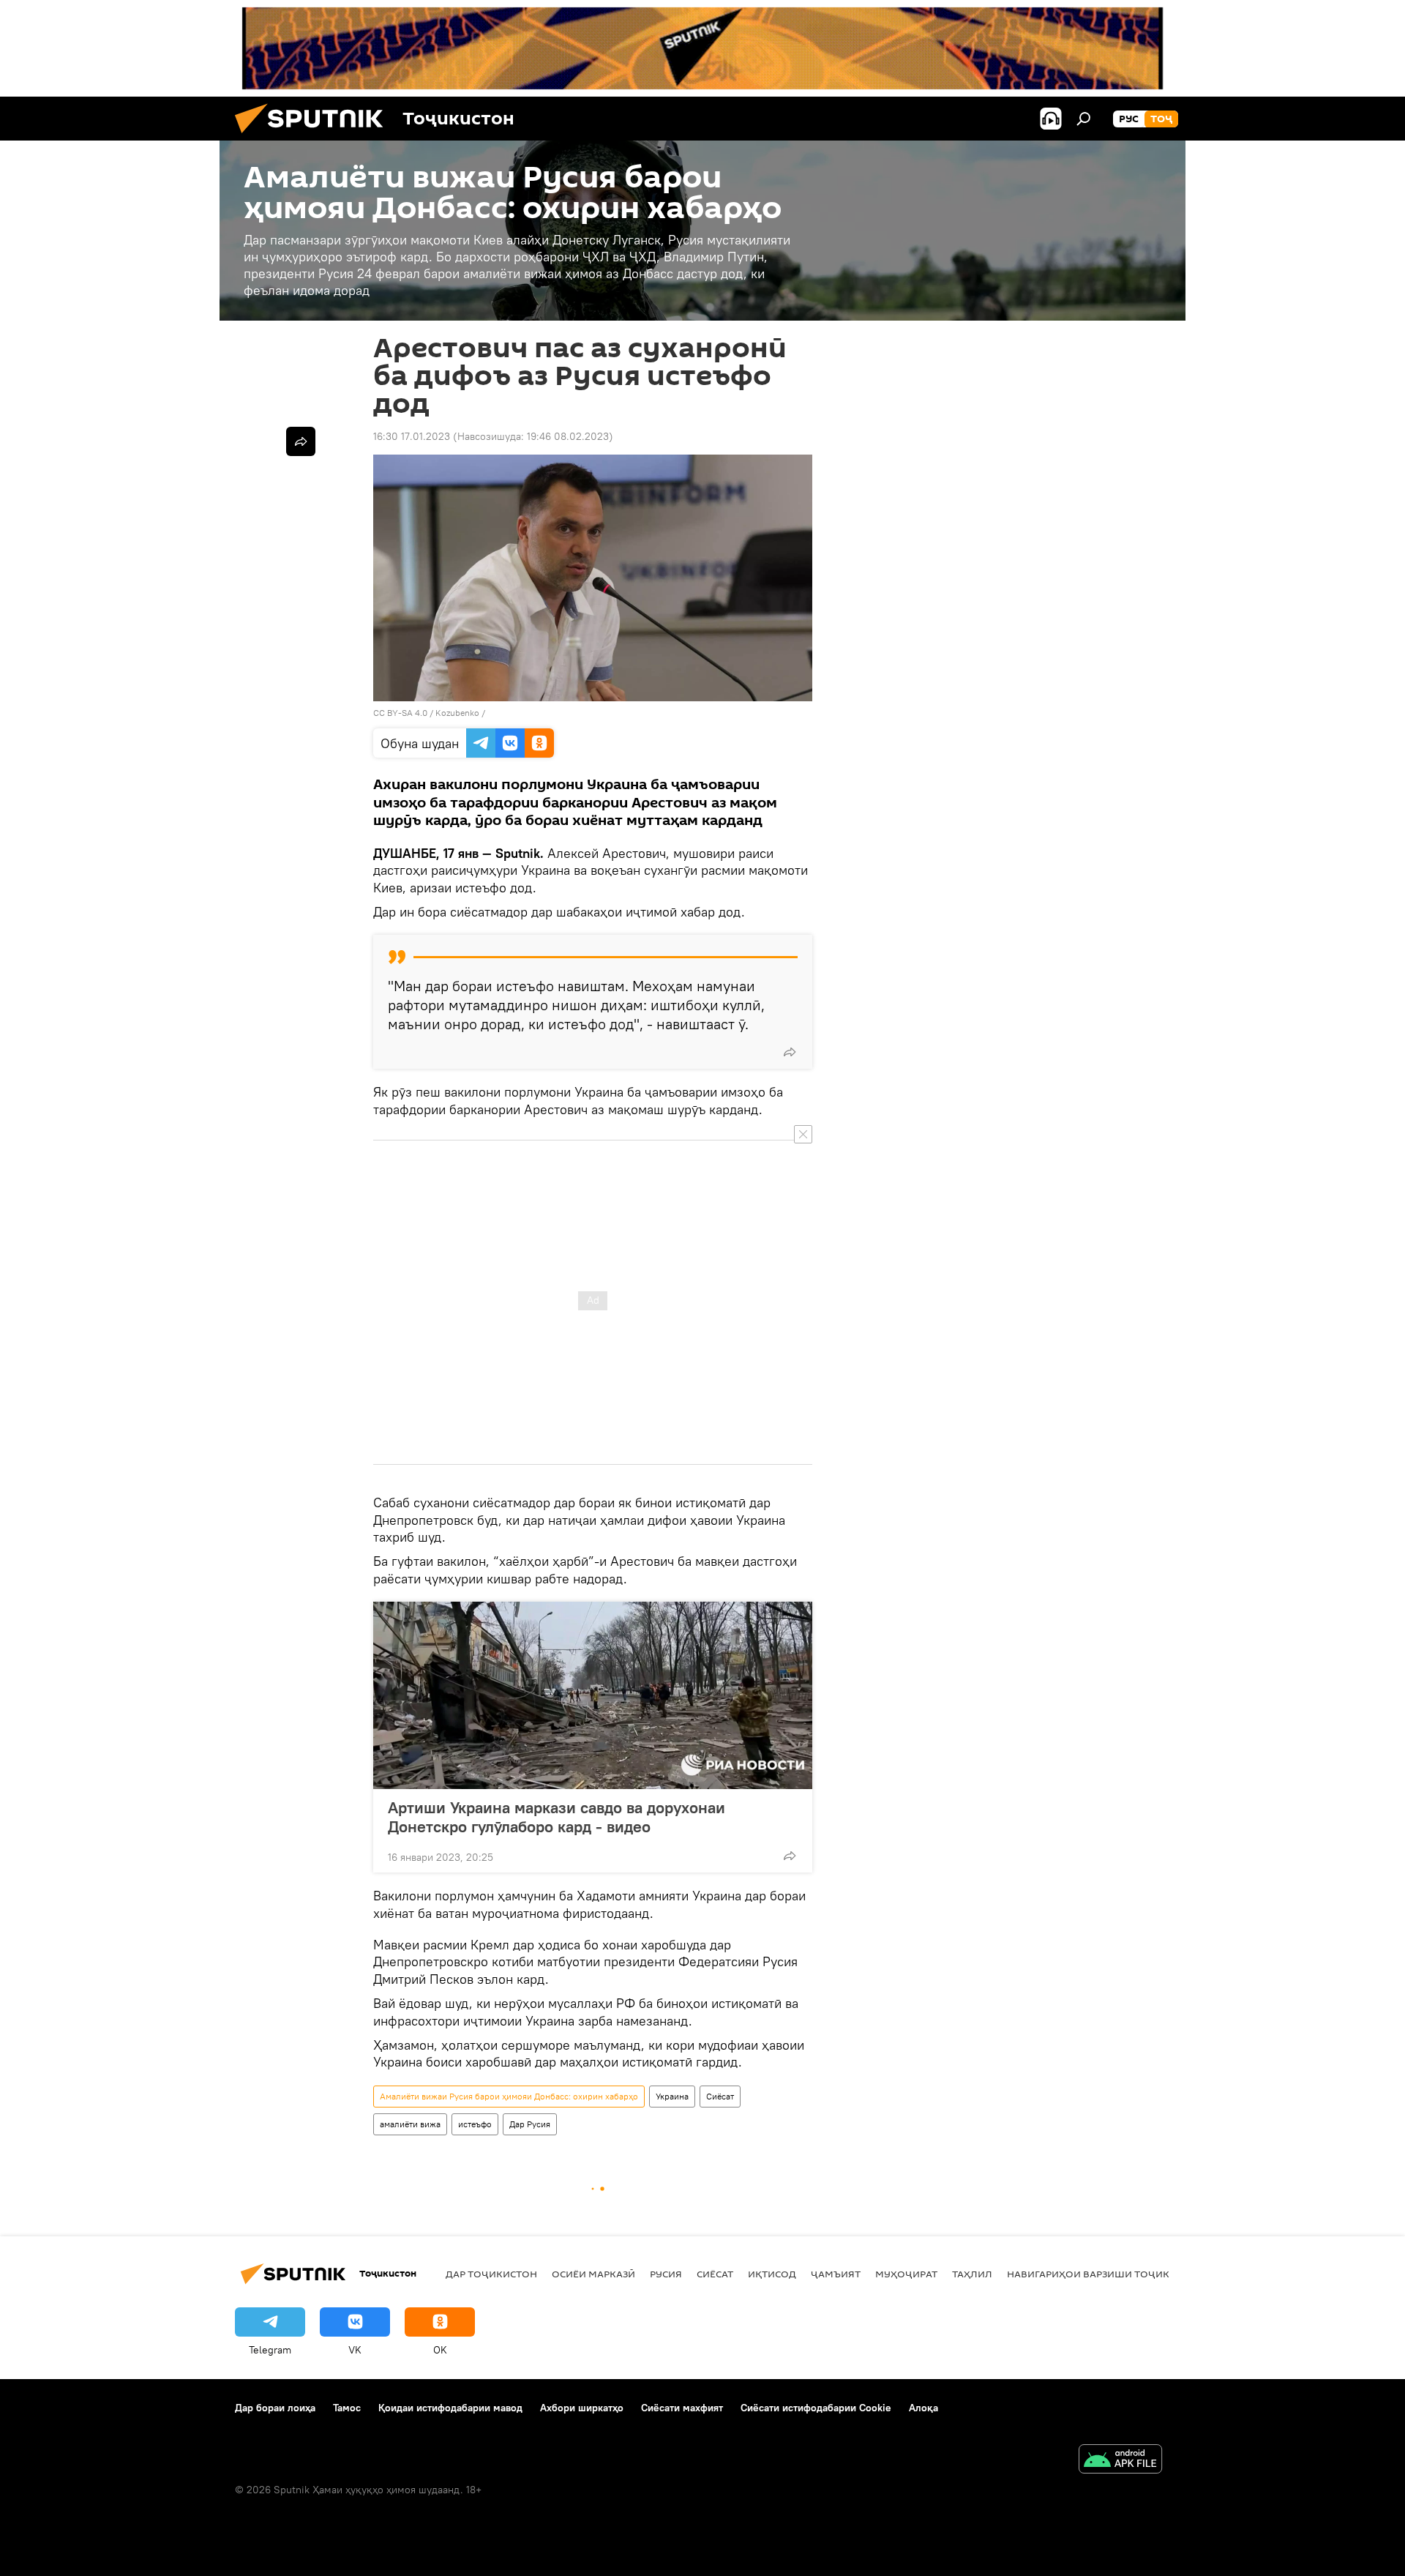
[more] (790, 1052)
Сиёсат (720, 2096)
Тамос (347, 2408)
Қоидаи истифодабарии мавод (450, 2408)
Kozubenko (457, 713)
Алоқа (923, 2408)
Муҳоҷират (906, 2274)
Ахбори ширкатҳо (582, 2408)
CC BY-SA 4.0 (400, 713)
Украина (672, 2096)
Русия (666, 2274)
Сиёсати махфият (682, 2408)
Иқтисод (772, 2274)
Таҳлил (972, 2274)
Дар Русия (530, 2124)
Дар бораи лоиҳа (275, 2408)
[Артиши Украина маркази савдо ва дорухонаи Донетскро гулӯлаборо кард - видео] (593, 1695)
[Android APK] (1120, 2461)
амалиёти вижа (410, 2124)
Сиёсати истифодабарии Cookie (816, 2408)
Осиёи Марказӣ (593, 2274)
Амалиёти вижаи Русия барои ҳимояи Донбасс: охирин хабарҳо (509, 2096)
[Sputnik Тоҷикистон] (315, 137)
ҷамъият (836, 2274)
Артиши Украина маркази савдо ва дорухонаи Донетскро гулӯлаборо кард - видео (557, 1817)
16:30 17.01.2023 (412, 436)
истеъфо (475, 2124)
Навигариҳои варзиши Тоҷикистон (1105, 2274)
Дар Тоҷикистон (491, 2274)
